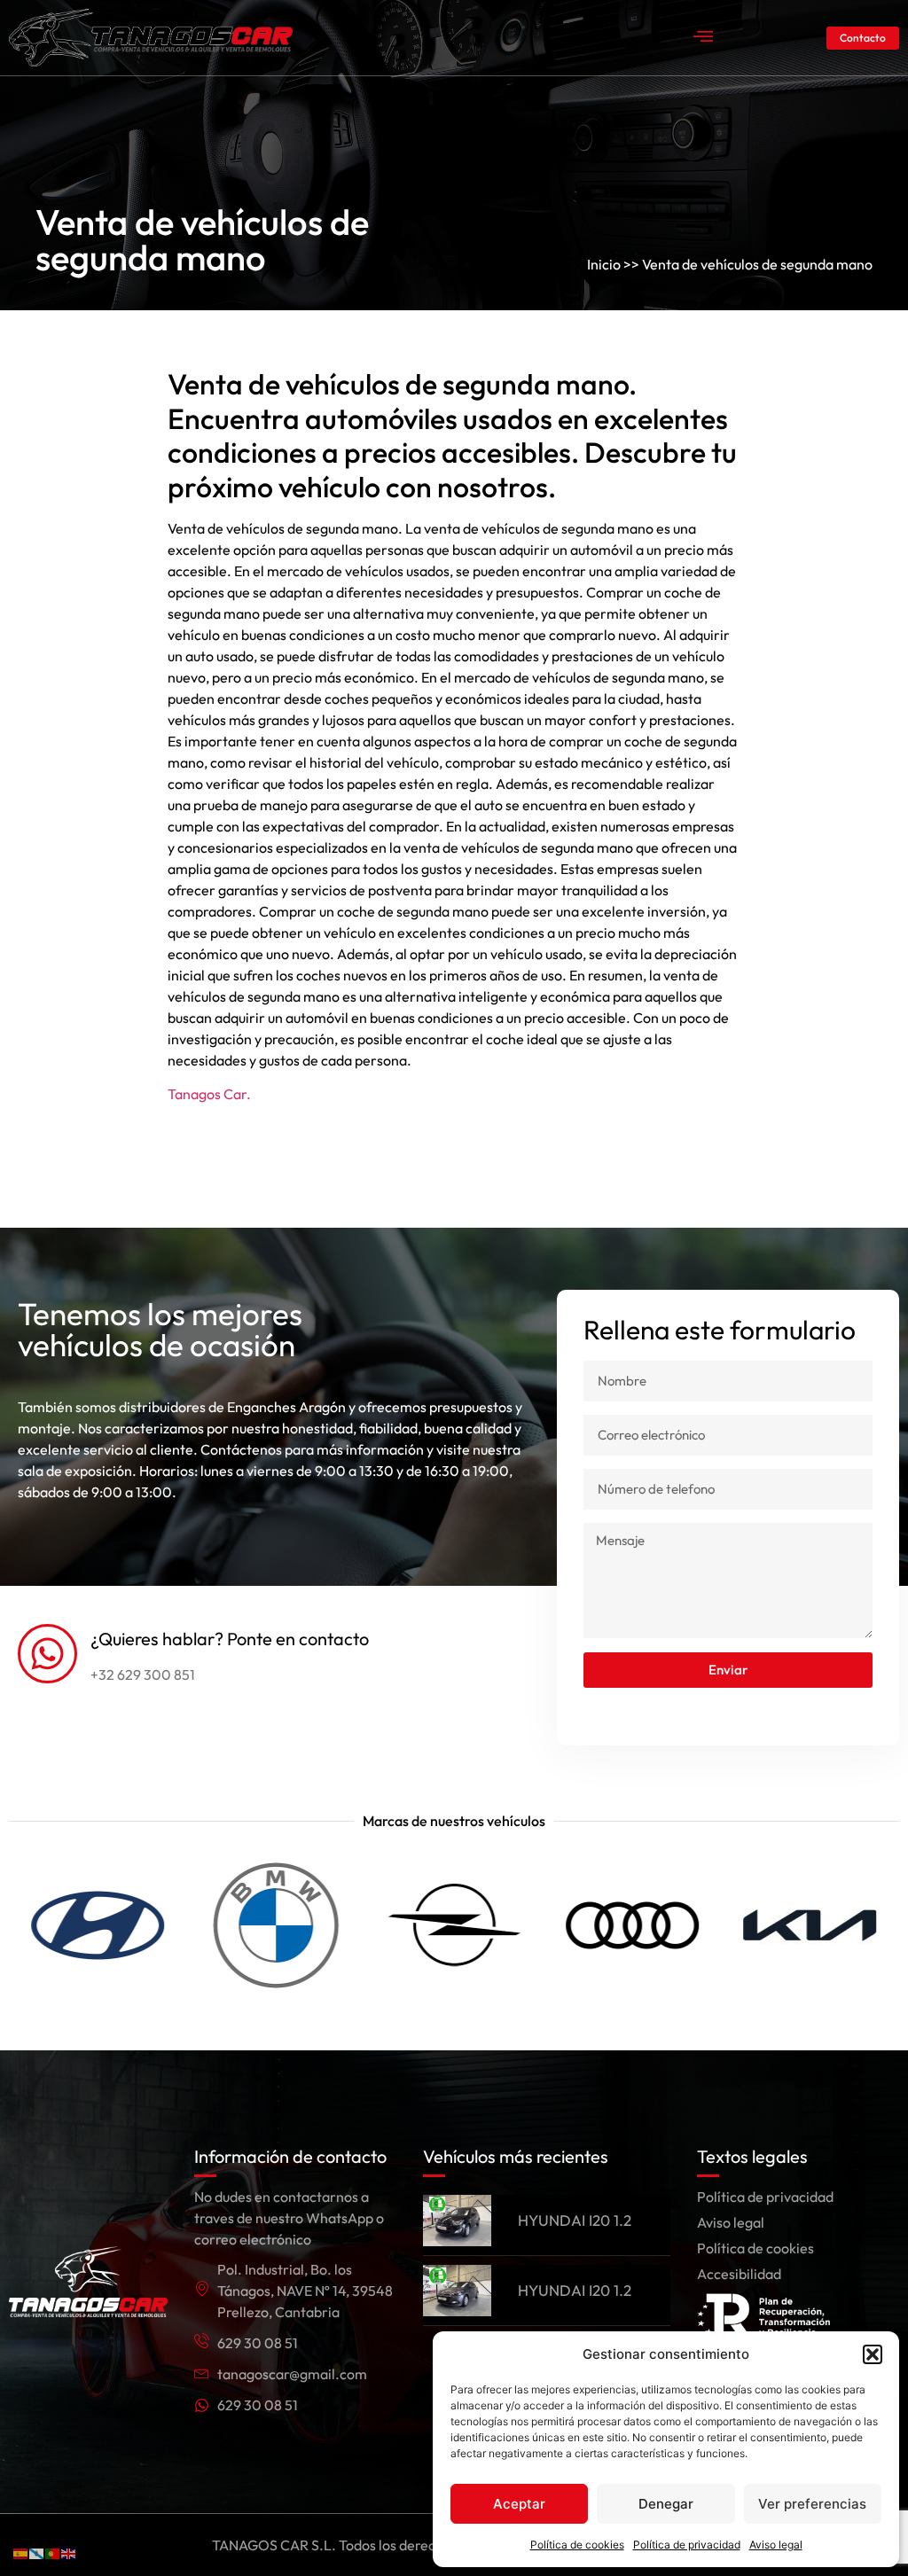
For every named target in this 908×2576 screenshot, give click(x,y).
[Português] (53, 2552)
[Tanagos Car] (151, 38)
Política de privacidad (687, 2545)
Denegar (666, 2504)
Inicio (604, 264)
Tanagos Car (207, 1094)
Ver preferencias (812, 2504)
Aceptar (519, 2504)
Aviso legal (776, 2545)
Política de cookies (577, 2545)
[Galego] (37, 2552)
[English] (69, 2552)
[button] (873, 2354)
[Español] (21, 2552)
